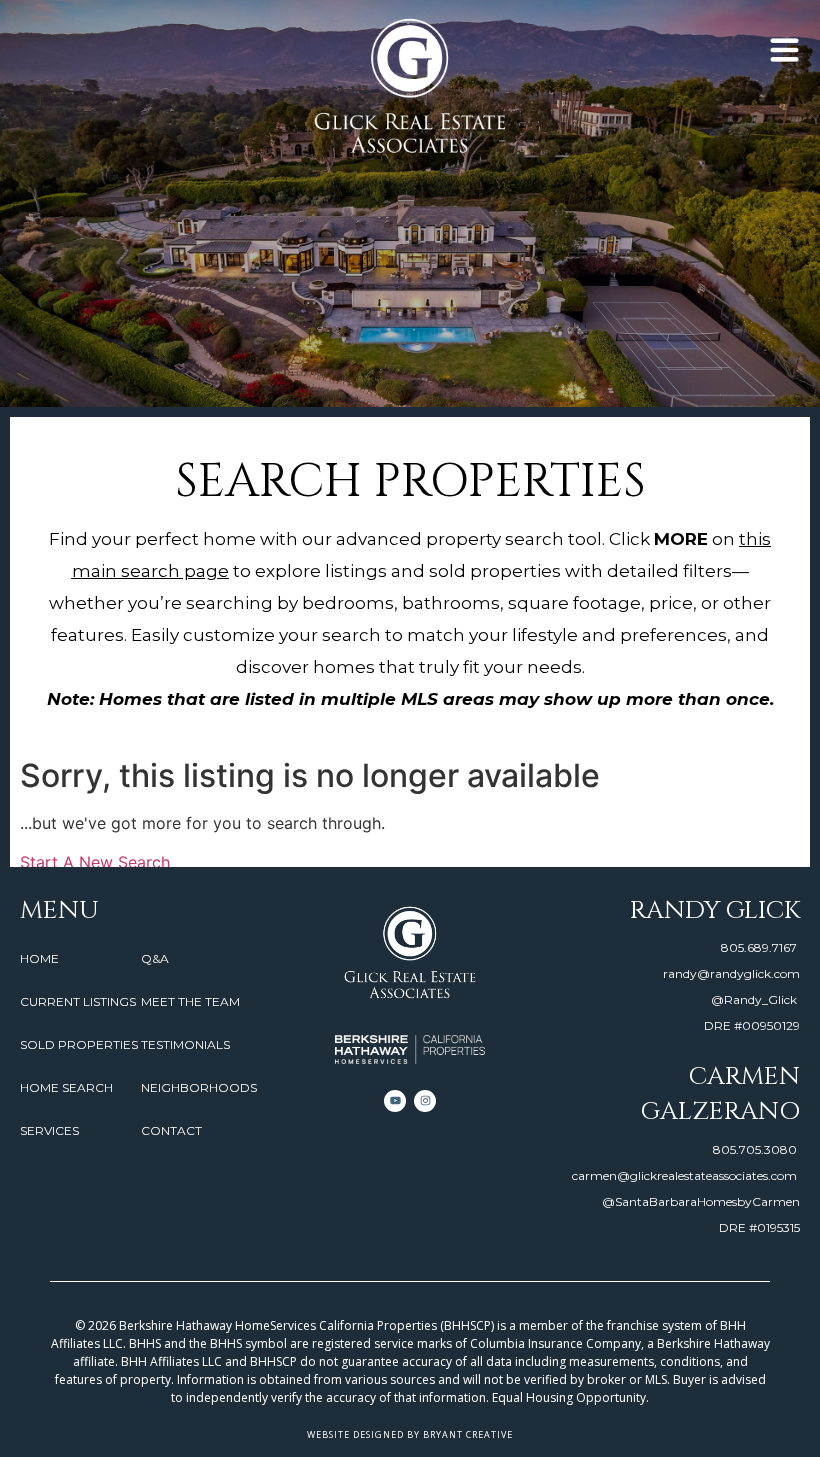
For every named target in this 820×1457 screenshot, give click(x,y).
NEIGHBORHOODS (199, 1087)
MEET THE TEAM (190, 1001)
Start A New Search (95, 862)
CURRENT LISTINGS (78, 1001)
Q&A (155, 958)
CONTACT (171, 1130)
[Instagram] (425, 1101)
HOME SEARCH (66, 1087)
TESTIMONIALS (185, 1044)
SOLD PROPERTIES (79, 1044)
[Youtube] (395, 1101)
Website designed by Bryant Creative (410, 1434)
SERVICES (49, 1130)
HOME (39, 958)
